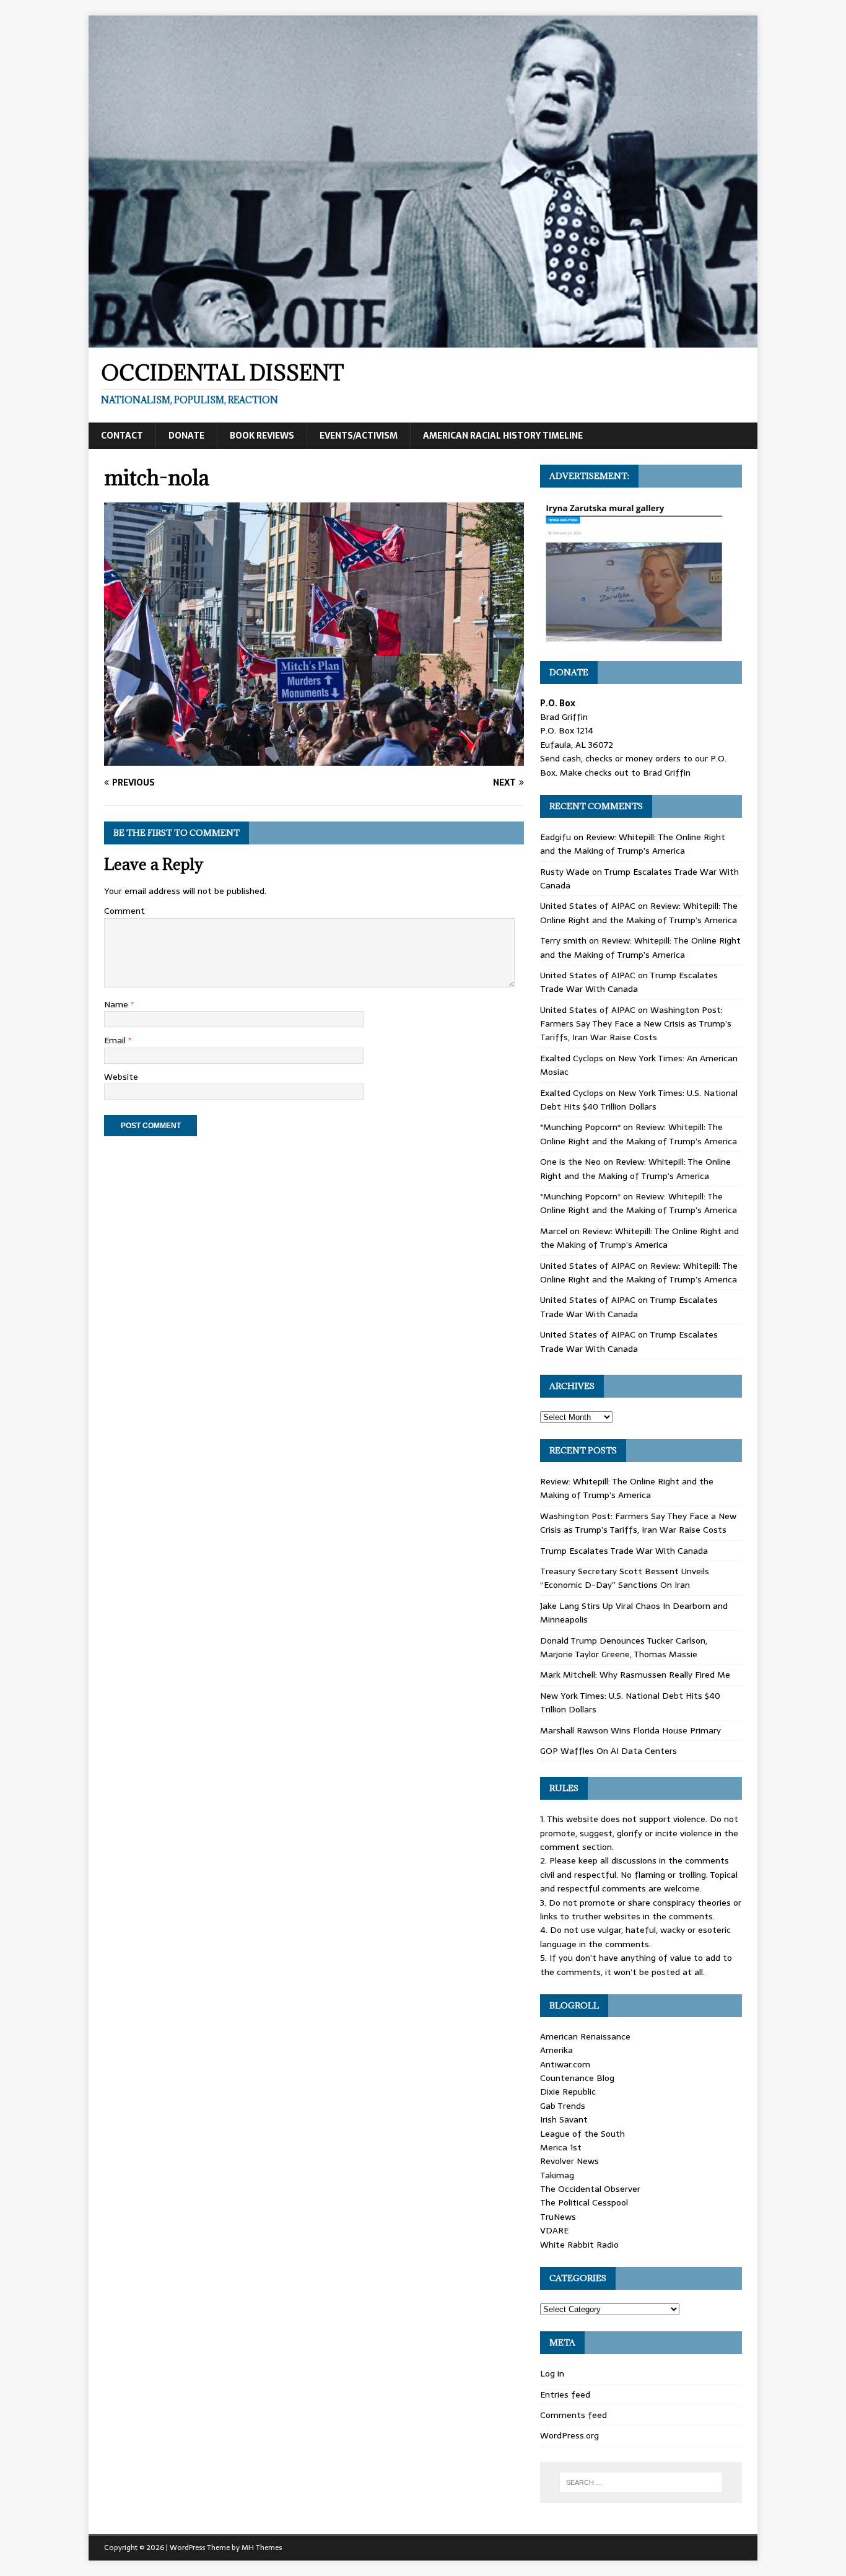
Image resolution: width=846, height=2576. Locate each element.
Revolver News (569, 2161)
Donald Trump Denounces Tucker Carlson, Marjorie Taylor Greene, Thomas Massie (624, 1647)
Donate (186, 436)
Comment (124, 911)
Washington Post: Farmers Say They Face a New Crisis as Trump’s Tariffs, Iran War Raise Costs (636, 1024)
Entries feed (565, 2394)
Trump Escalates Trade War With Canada (629, 982)
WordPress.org (569, 2435)
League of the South (582, 2134)
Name (117, 1004)
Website (121, 1077)
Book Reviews (262, 436)
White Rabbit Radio (579, 2245)
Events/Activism (359, 436)
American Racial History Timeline (503, 436)
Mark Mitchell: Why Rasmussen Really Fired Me (635, 1675)
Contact (122, 436)
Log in (552, 2373)
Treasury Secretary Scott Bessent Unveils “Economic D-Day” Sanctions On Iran (625, 1578)
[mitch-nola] (314, 759)
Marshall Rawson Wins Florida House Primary (630, 1730)
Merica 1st (561, 2147)
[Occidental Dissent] (423, 341)
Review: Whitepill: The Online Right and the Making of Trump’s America (633, 844)
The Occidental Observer (590, 2189)
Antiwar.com (565, 2064)
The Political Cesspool (584, 2202)
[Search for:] (641, 2482)
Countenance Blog (577, 2078)
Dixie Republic (568, 2092)
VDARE (554, 2230)
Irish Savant (564, 2119)
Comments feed (573, 2415)
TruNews (558, 2217)
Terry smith (563, 940)
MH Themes (262, 2548)
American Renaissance (585, 2036)
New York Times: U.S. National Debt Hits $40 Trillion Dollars (639, 1100)
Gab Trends (563, 2106)
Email (116, 1040)
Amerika (556, 2050)
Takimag (557, 2175)
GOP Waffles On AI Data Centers (608, 1751)
